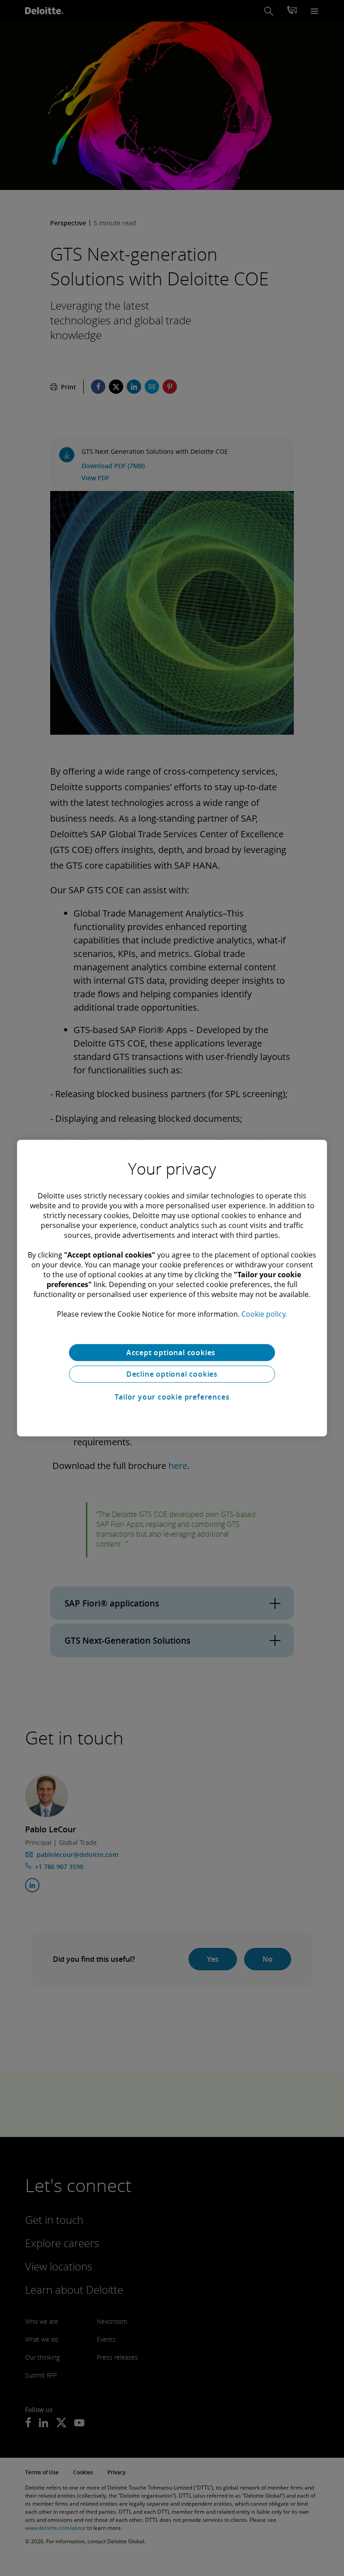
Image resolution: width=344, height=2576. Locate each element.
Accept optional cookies (172, 1353)
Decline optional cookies (172, 1374)
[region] (172, 1288)
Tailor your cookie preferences (172, 1397)
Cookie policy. (264, 1314)
